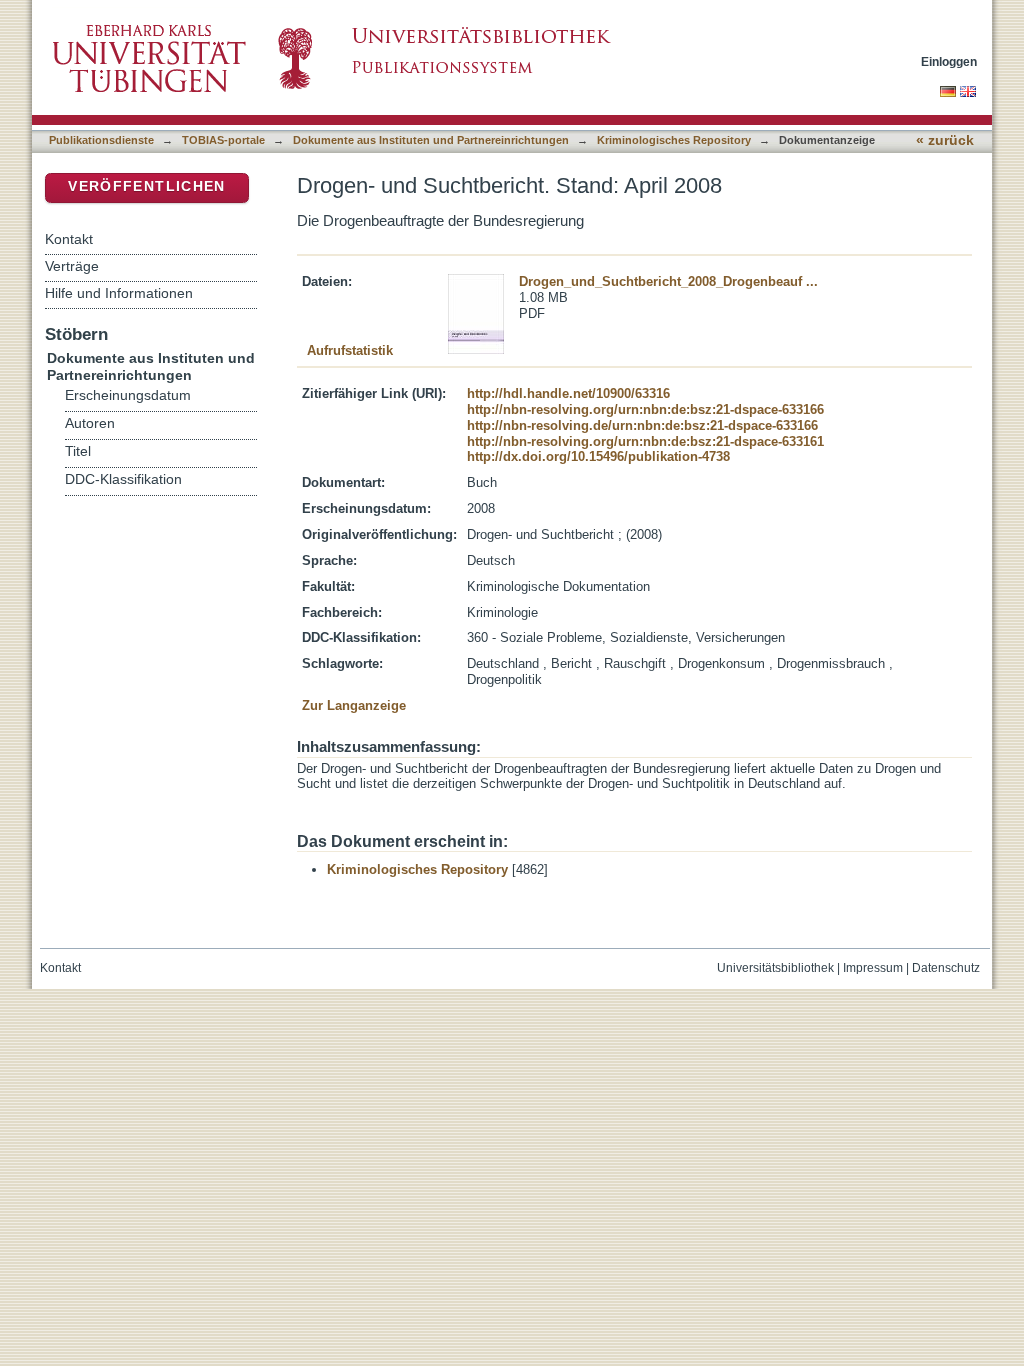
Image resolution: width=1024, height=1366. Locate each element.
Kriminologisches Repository (674, 140)
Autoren (90, 423)
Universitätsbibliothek (775, 968)
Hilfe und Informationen (119, 293)
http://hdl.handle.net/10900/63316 (568, 393)
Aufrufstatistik (350, 350)
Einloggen (949, 61)
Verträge (72, 266)
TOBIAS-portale (223, 140)
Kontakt (69, 239)
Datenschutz (946, 968)
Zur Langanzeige (354, 705)
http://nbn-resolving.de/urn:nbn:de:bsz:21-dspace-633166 (642, 425)
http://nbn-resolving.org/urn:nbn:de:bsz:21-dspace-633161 (645, 441)
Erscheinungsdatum (128, 395)
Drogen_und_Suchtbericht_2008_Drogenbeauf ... (668, 281)
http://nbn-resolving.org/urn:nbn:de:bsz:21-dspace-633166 (645, 409)
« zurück (945, 140)
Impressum (873, 968)
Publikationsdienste (101, 140)
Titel (78, 451)
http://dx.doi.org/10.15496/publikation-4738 (598, 456)
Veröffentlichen (146, 186)
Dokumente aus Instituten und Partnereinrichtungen (431, 140)
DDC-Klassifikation (123, 479)
